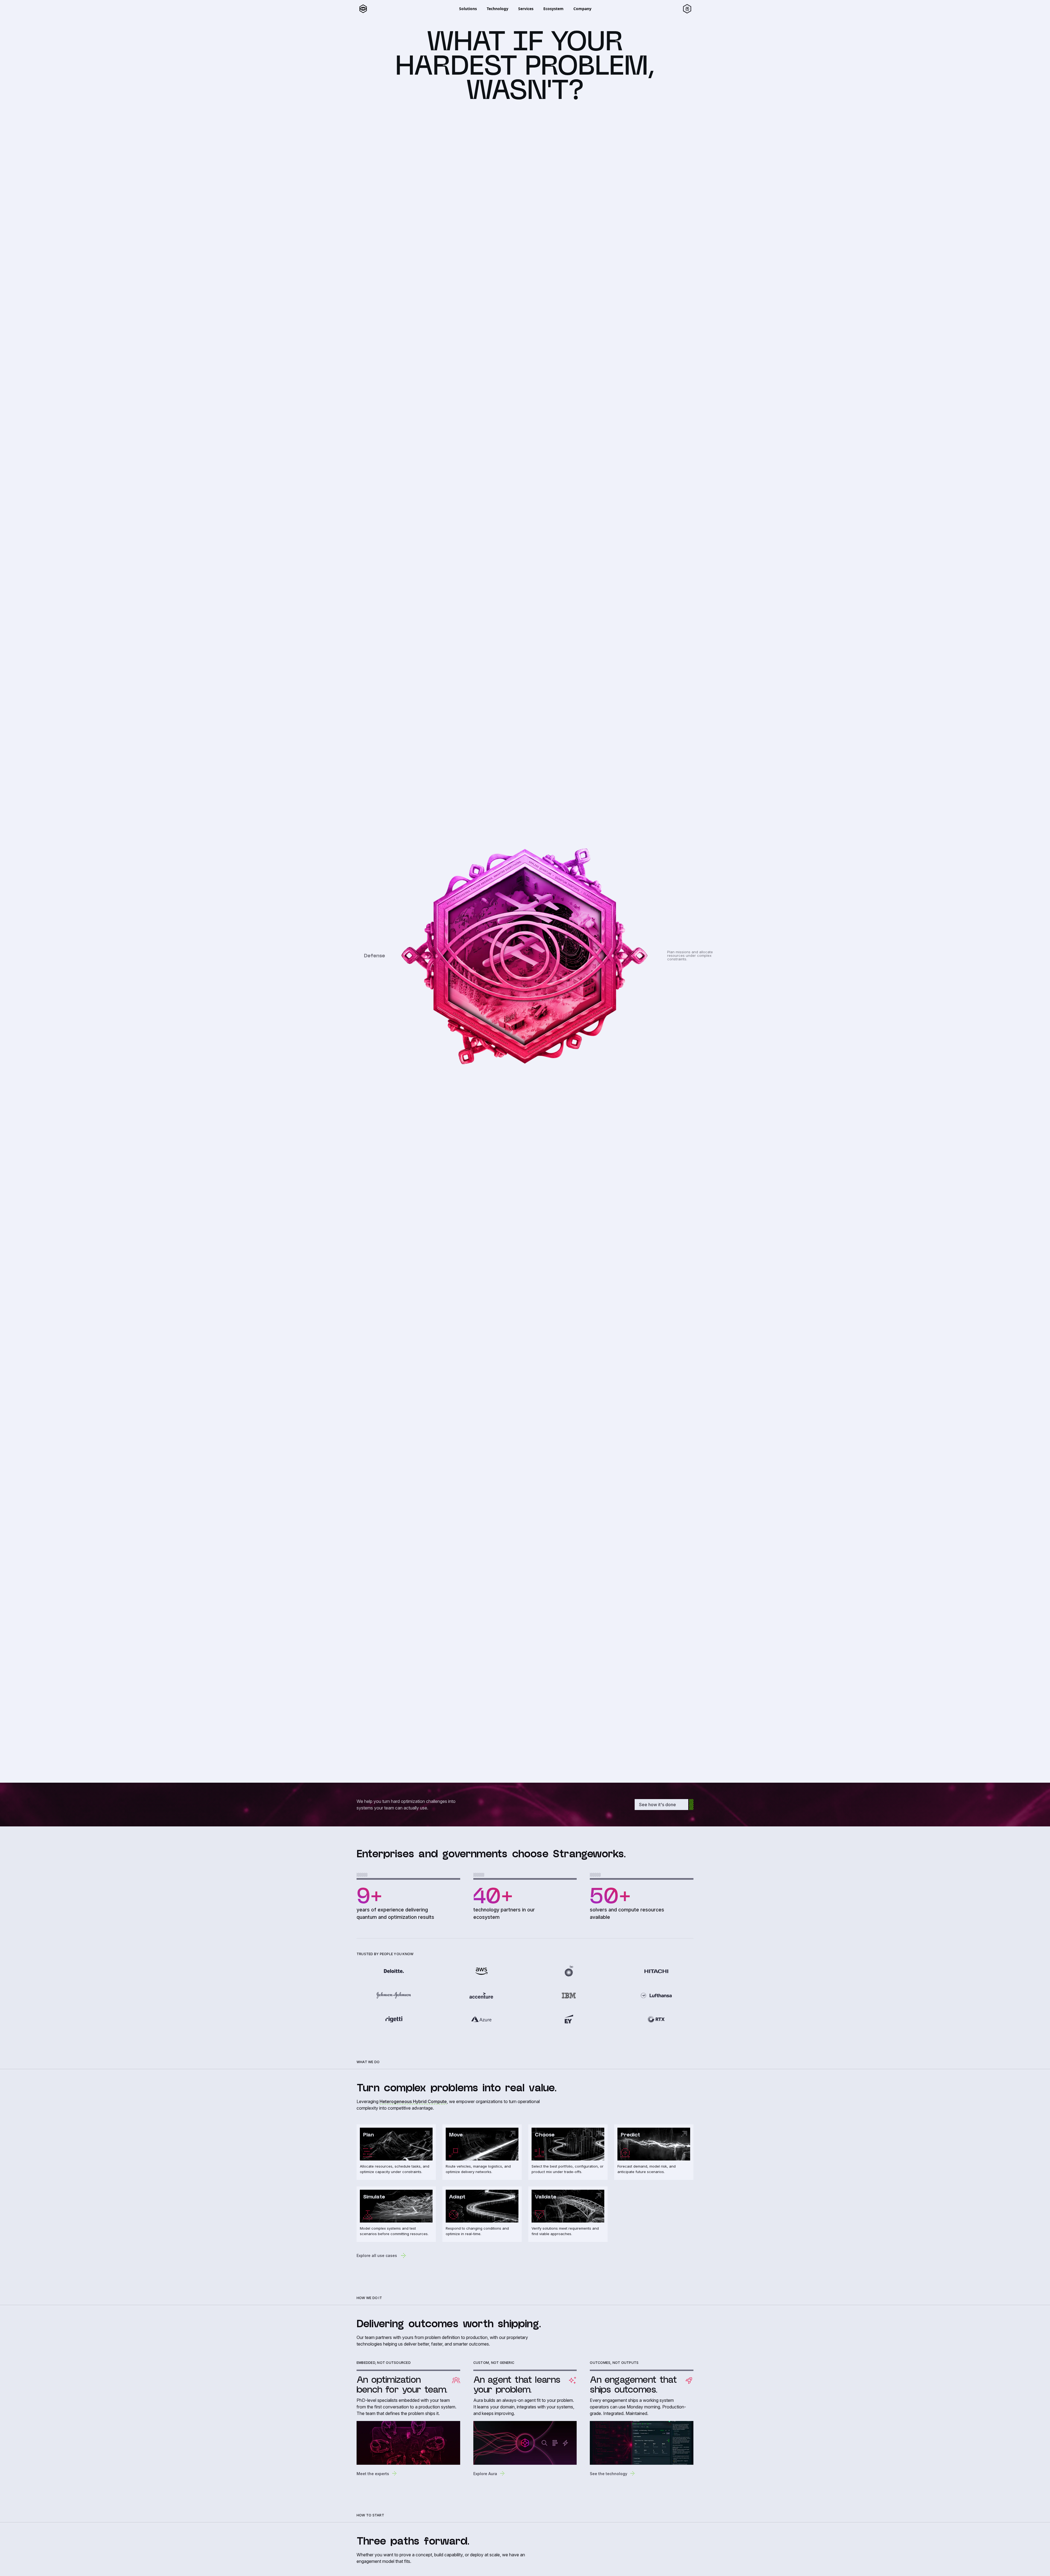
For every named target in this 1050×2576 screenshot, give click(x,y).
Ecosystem (553, 9)
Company (582, 9)
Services (526, 9)
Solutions (468, 9)
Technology (498, 9)
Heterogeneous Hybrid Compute (413, 2101)
